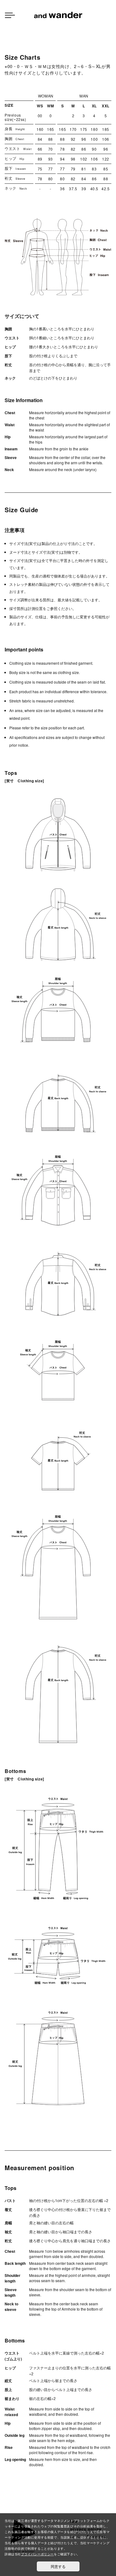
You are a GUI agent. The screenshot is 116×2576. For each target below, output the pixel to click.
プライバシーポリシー (37, 2554)
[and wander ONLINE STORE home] (58, 14)
